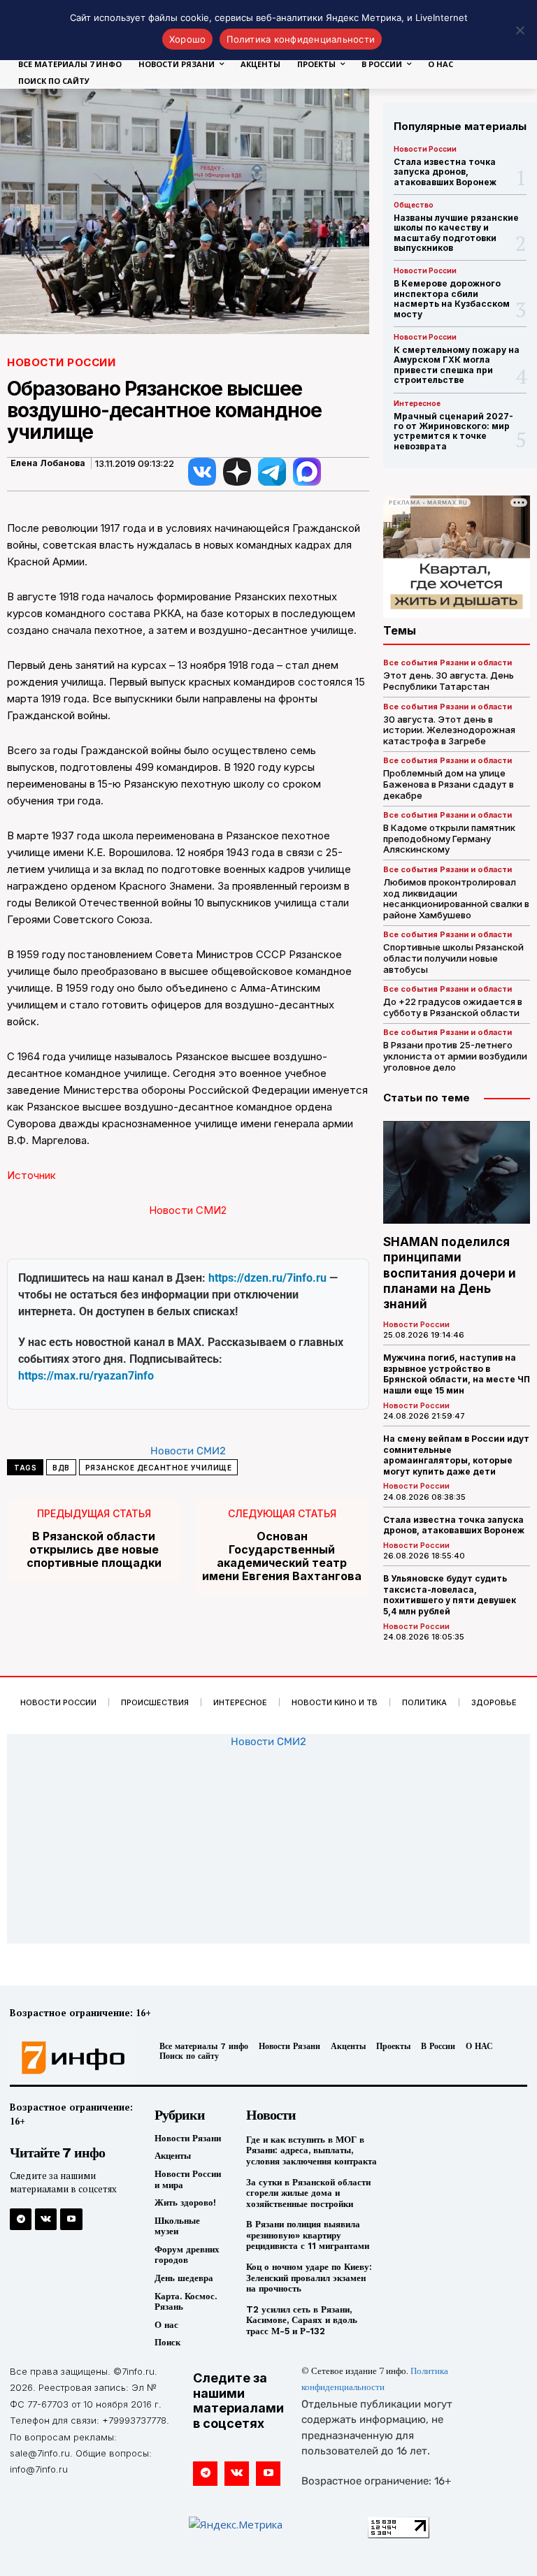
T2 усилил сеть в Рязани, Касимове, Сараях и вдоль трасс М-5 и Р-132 (302, 2320)
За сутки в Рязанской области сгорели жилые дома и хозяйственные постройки (308, 2193)
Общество (414, 205)
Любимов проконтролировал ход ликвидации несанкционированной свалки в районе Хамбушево (456, 898)
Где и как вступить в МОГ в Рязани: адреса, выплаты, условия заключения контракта (312, 2150)
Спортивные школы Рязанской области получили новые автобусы (453, 958)
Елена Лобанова (48, 463)
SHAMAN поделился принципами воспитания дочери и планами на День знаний (450, 1273)
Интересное (417, 403)
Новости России (61, 362)
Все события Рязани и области (447, 663)
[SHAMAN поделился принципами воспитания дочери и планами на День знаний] (457, 1172)
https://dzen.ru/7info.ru (267, 1278)
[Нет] (520, 30)
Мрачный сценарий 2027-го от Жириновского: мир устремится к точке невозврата (453, 431)
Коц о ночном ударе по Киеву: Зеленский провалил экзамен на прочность (309, 2278)
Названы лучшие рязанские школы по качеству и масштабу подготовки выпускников (456, 233)
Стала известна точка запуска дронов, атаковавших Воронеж (445, 172)
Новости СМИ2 (188, 1210)
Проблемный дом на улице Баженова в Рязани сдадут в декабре (449, 784)
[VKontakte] (46, 2219)
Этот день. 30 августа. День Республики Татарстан (449, 681)
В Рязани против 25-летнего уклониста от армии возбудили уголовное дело (455, 1056)
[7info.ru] (69, 2058)
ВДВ (61, 1468)
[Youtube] (71, 2219)
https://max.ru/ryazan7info (86, 1376)
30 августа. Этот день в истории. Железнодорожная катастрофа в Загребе (449, 730)
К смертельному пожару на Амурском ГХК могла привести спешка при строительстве (457, 365)
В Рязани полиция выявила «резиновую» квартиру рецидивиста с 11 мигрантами (308, 2235)
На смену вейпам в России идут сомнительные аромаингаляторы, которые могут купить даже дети (456, 1455)
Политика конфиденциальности (301, 39)
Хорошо (188, 39)
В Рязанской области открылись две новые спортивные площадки (94, 1550)
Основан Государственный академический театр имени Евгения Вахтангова (282, 1557)
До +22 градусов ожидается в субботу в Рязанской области (453, 1007)
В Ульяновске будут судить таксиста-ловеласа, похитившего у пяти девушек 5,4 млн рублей (450, 1595)
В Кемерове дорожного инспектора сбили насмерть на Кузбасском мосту (452, 298)
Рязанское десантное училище (159, 1468)
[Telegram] (21, 2219)
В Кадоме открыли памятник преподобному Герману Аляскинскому (449, 838)
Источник (31, 1175)
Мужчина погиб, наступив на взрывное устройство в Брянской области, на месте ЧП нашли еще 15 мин (457, 1374)
